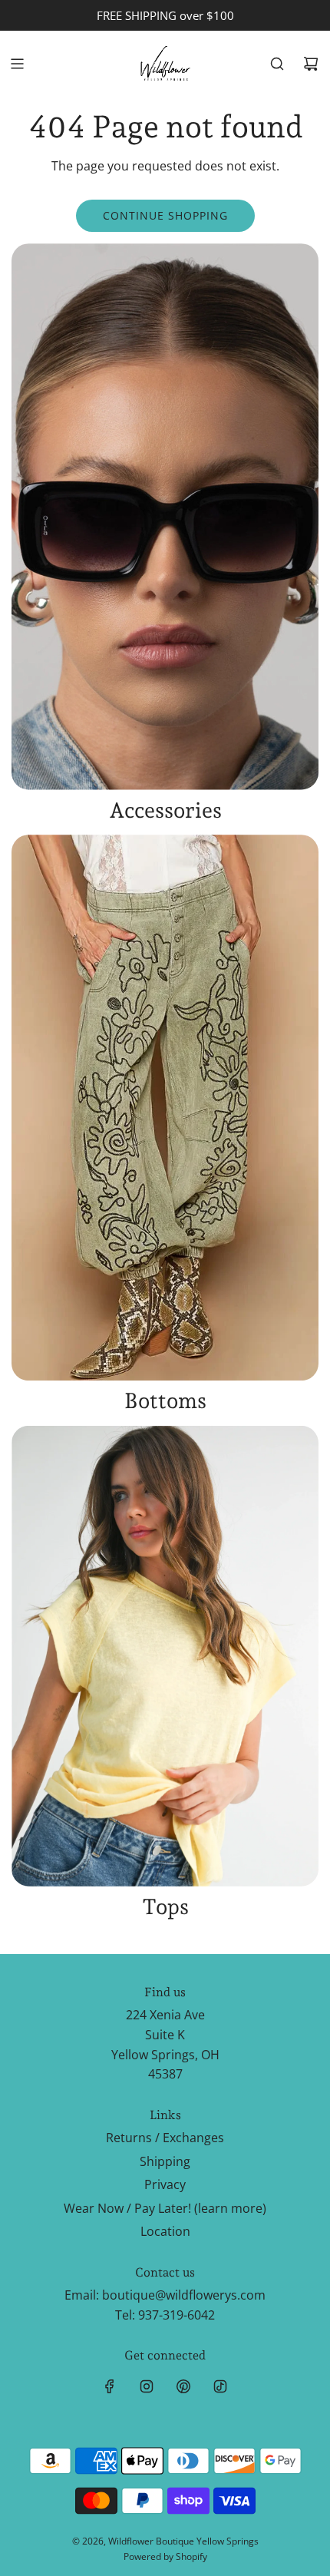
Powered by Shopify (165, 2556)
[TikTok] (220, 2386)
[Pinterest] (183, 2386)
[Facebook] (110, 2386)
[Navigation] (17, 64)
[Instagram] (147, 2386)
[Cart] (311, 64)
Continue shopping (165, 215)
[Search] (277, 64)
